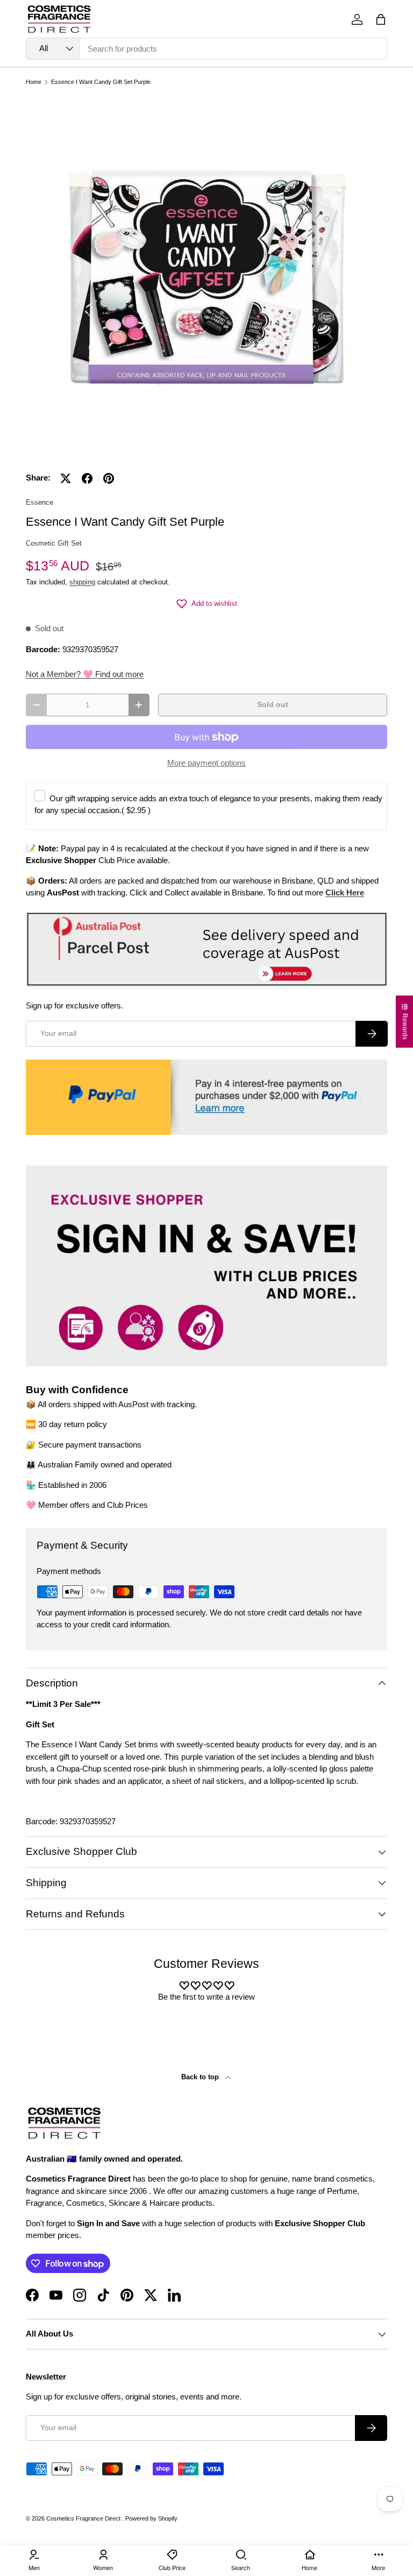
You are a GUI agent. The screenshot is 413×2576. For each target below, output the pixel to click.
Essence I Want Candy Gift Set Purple (101, 82)
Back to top (201, 2077)
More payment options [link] (206, 763)
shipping (82, 582)
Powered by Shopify (151, 2518)
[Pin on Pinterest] (109, 478)
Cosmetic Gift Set (54, 543)
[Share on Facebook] (87, 478)
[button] (381, 19)
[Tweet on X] (66, 478)
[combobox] (206, 49)
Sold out (273, 705)
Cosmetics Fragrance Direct (84, 2518)
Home (34, 82)
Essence (40, 502)
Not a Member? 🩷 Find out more (85, 674)
